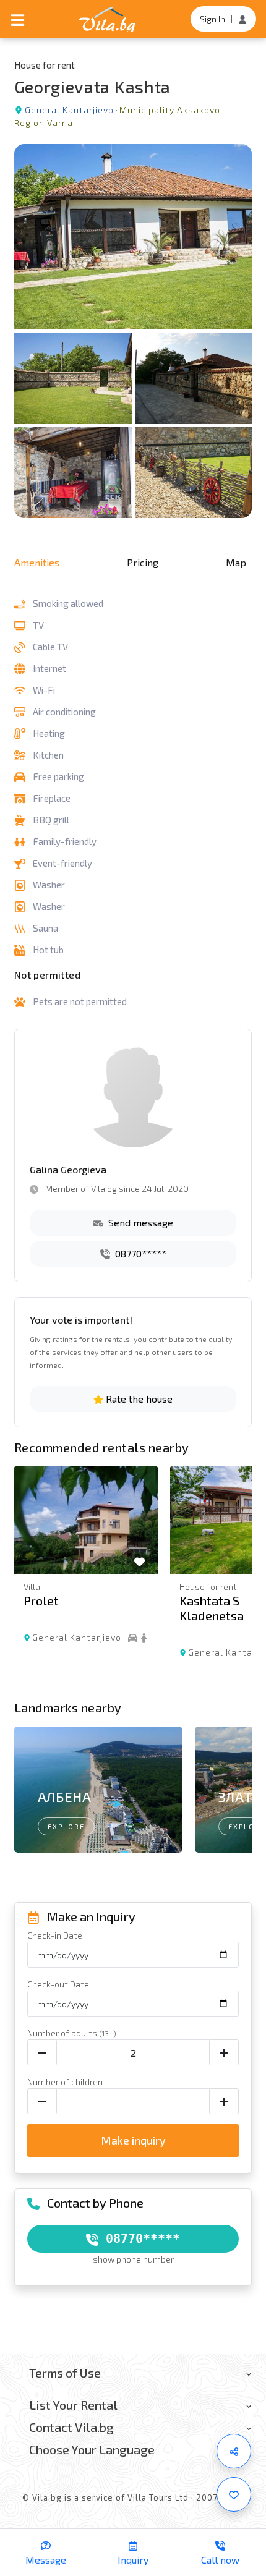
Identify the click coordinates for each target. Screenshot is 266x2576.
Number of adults (72, 2033)
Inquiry (133, 2560)
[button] (237, 1580)
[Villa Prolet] (86, 1520)
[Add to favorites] (234, 2494)
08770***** (139, 1253)
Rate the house (138, 1399)
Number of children (65, 2082)
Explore (66, 1826)
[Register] (242, 19)
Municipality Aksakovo (170, 110)
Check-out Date (58, 1984)
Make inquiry (133, 2140)
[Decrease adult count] (42, 2052)
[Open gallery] (133, 331)
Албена (65, 1796)
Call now (220, 2560)
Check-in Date (55, 1935)
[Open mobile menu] (18, 19)
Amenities (37, 562)
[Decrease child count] (42, 2101)
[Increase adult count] (224, 2052)
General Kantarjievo (69, 110)
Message (46, 2560)
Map (236, 562)
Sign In (212, 19)
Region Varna (44, 123)
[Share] (234, 2451)
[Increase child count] (224, 2101)
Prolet (41, 1600)
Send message (139, 1222)
